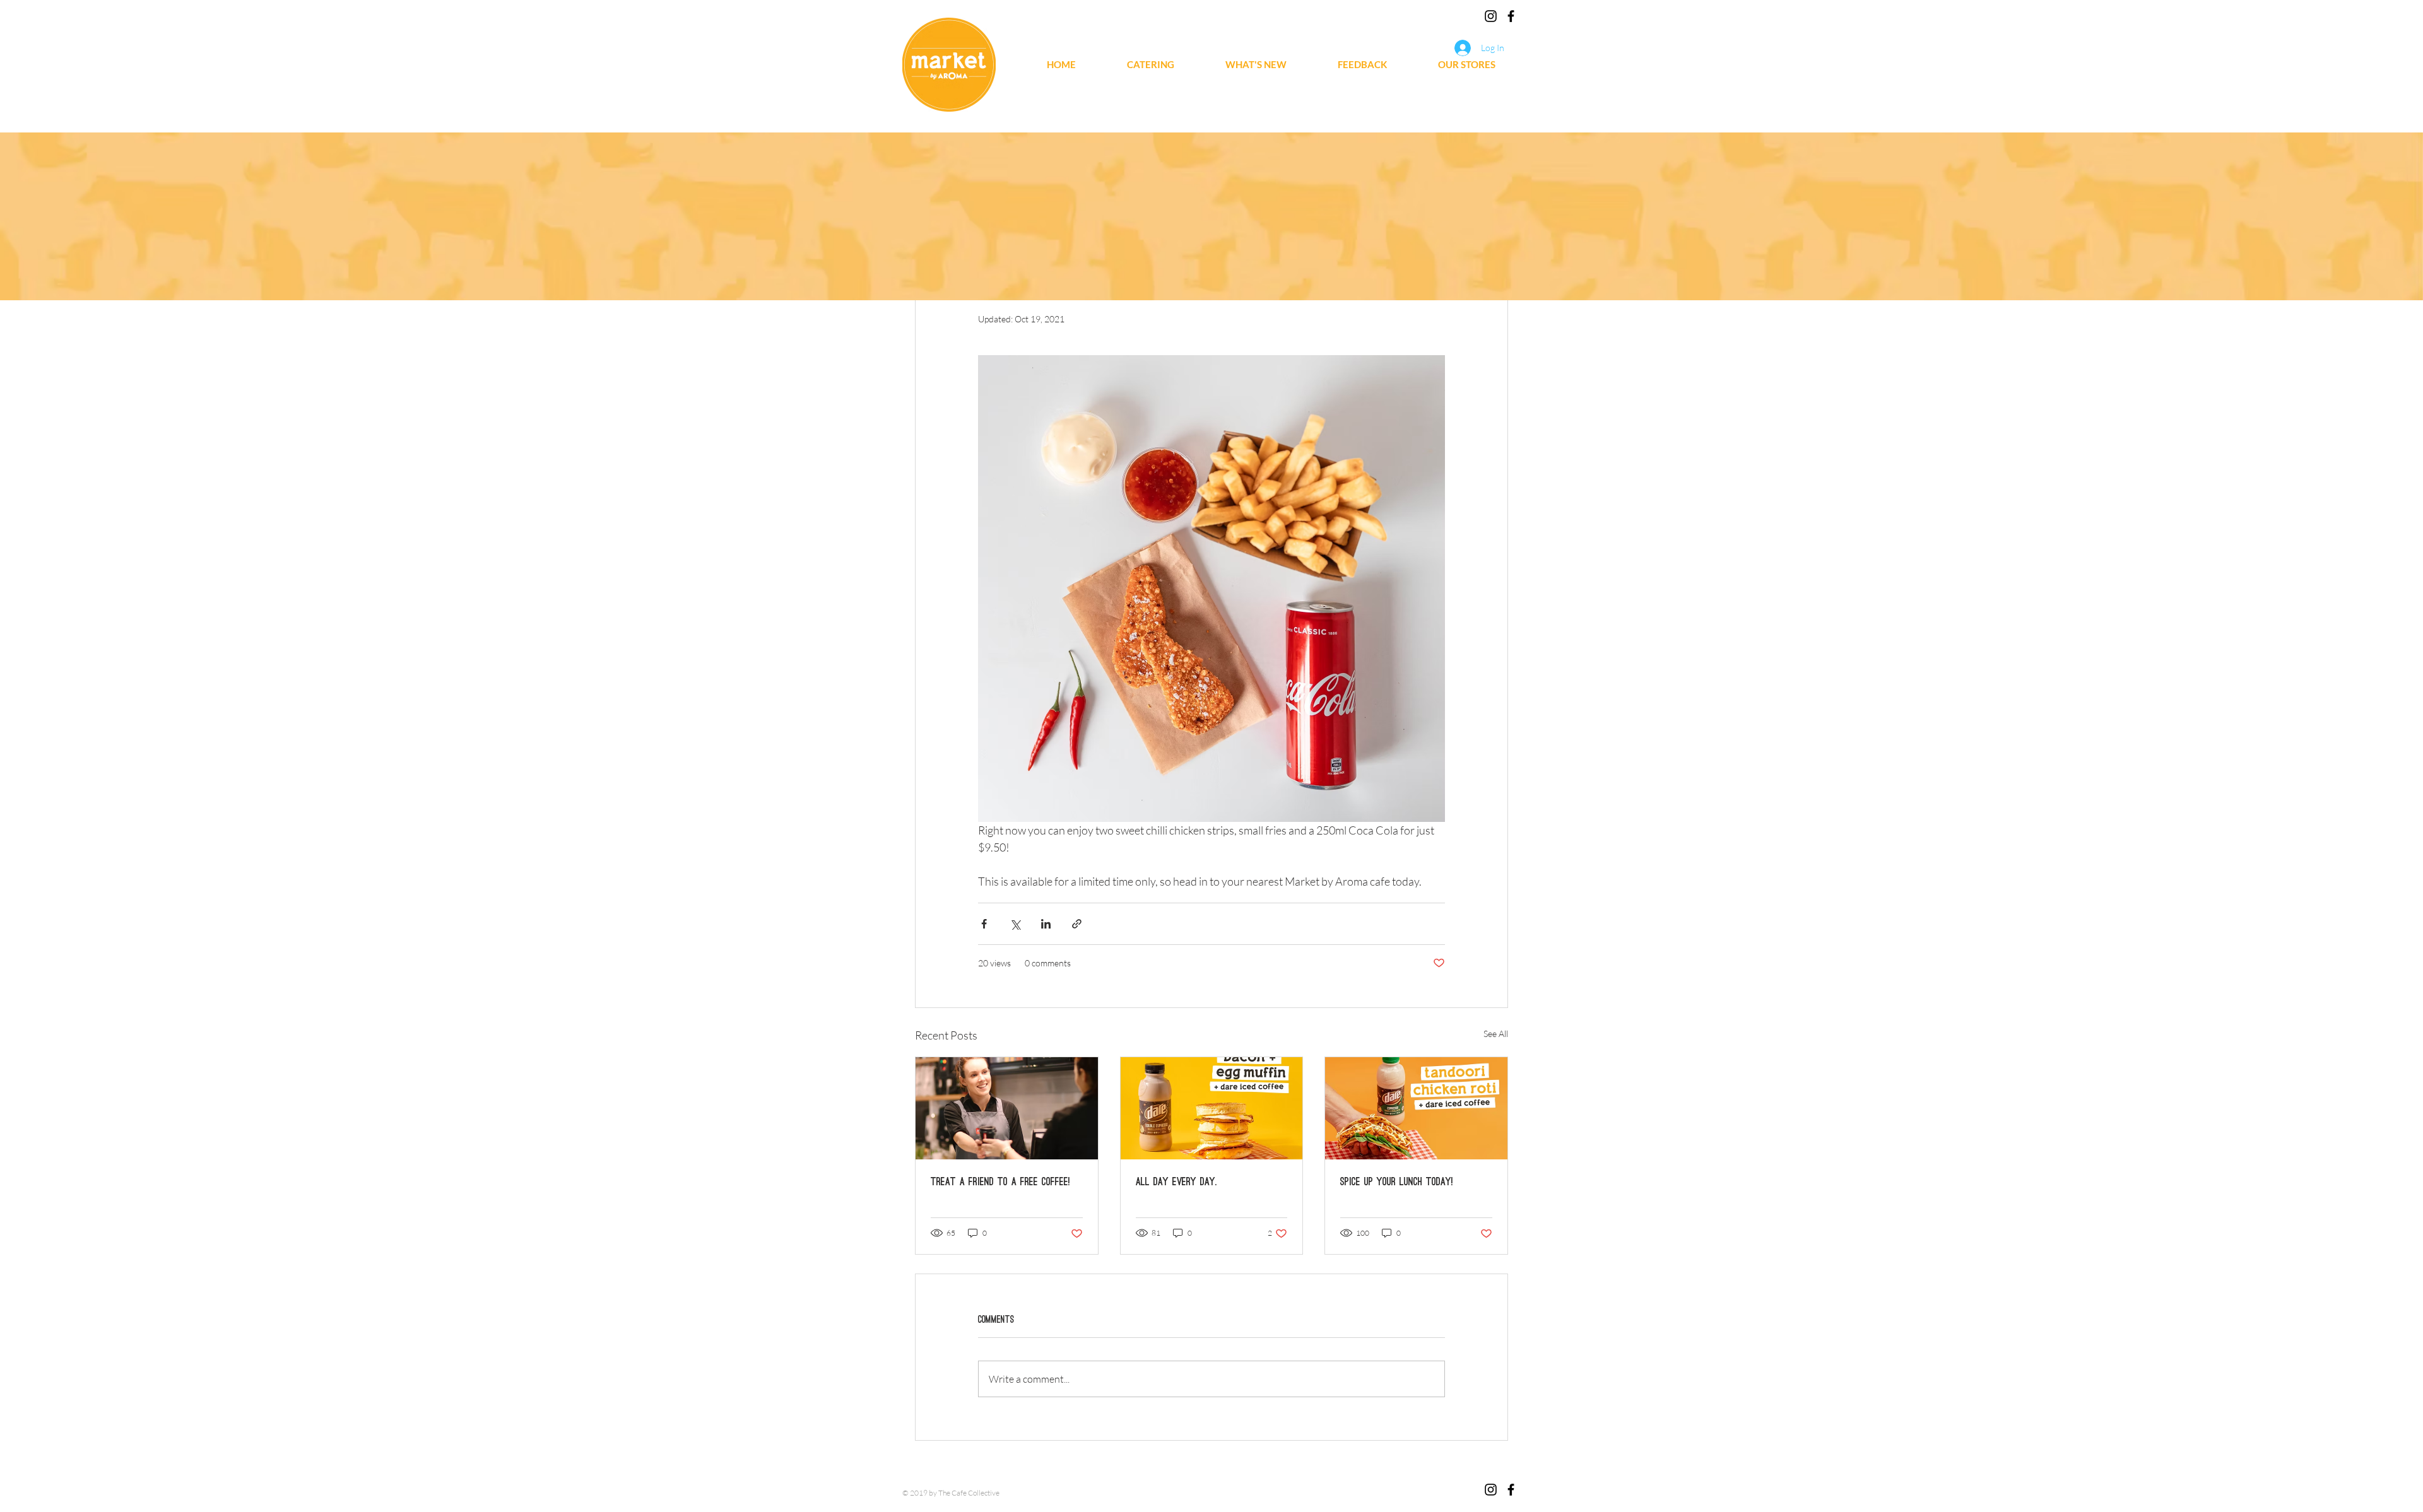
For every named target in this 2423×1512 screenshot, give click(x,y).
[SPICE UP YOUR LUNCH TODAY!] (1416, 1108)
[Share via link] (1077, 924)
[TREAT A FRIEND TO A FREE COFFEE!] (1007, 1108)
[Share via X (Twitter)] (1015, 924)
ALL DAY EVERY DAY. (1176, 1181)
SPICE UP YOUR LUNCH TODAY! (1397, 1181)
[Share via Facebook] (984, 924)
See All (1496, 1034)
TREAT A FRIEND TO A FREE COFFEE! (1000, 1181)
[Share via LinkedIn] (1046, 924)
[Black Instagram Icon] (1491, 16)
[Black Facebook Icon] (1511, 16)
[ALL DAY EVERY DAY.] (1212, 1108)
